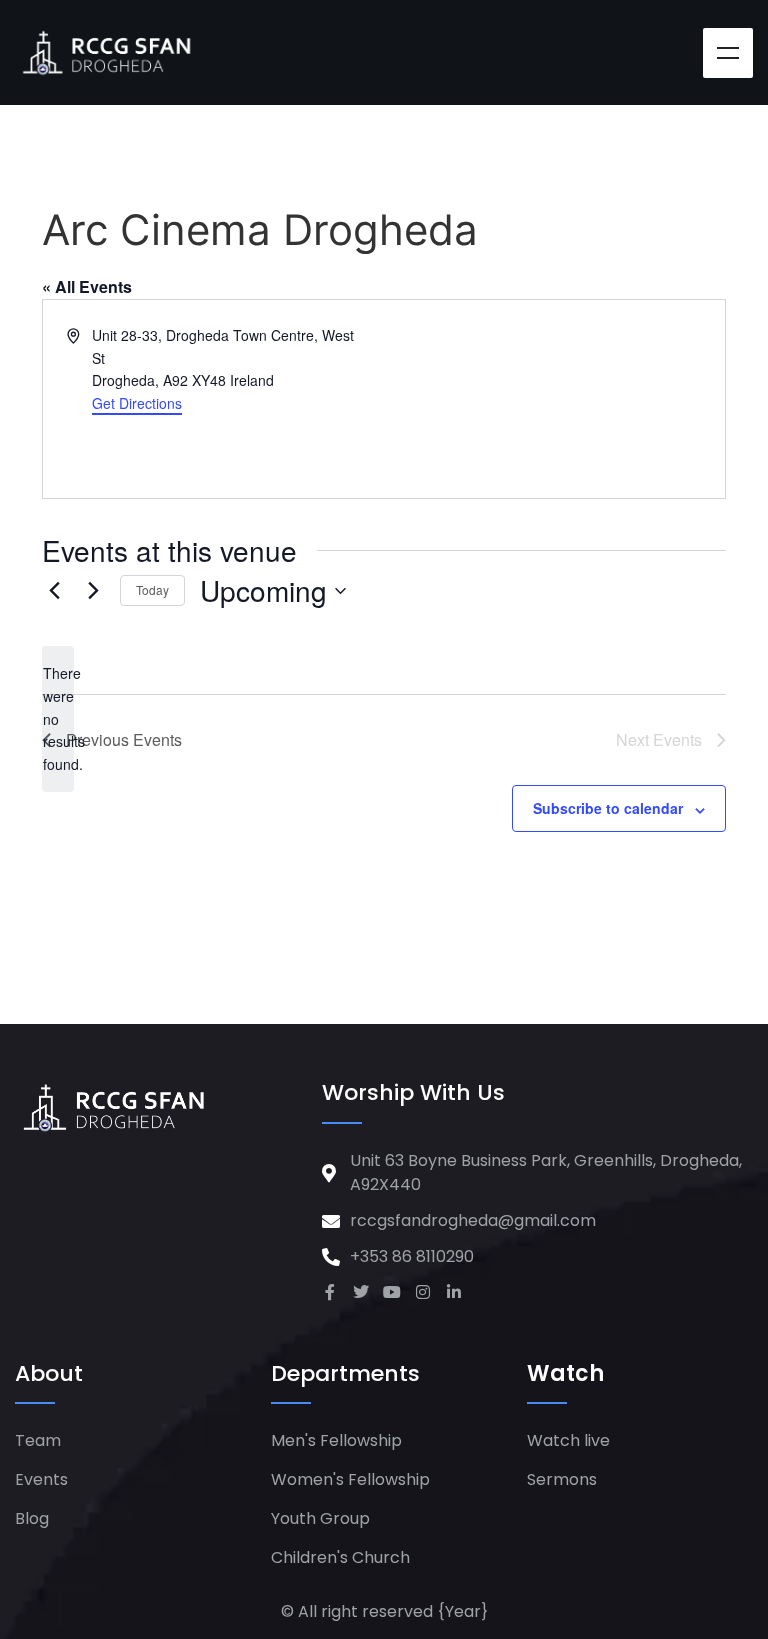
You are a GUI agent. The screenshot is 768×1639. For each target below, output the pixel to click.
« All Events (87, 286)
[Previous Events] (54, 591)
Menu (728, 53)
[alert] (58, 718)
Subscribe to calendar (608, 808)
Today (152, 589)
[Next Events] (93, 591)
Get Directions (137, 403)
